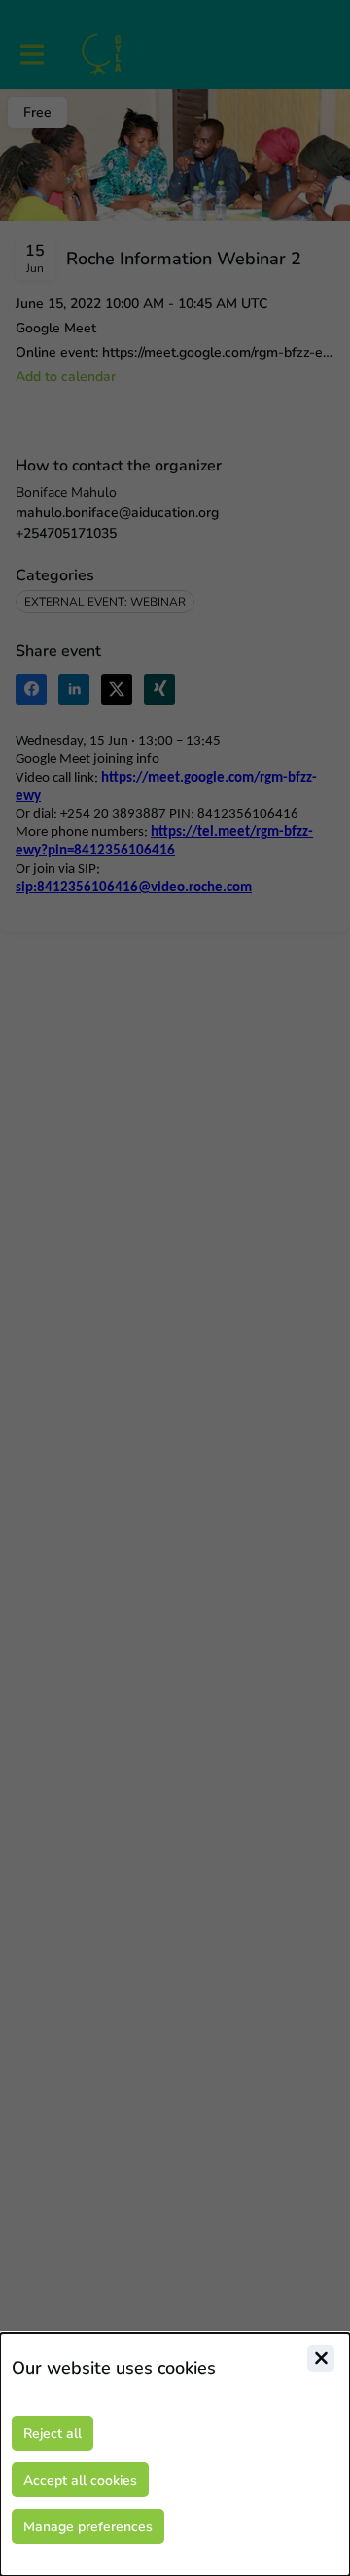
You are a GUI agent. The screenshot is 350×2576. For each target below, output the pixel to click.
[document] (175, 2454)
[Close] (321, 2358)
